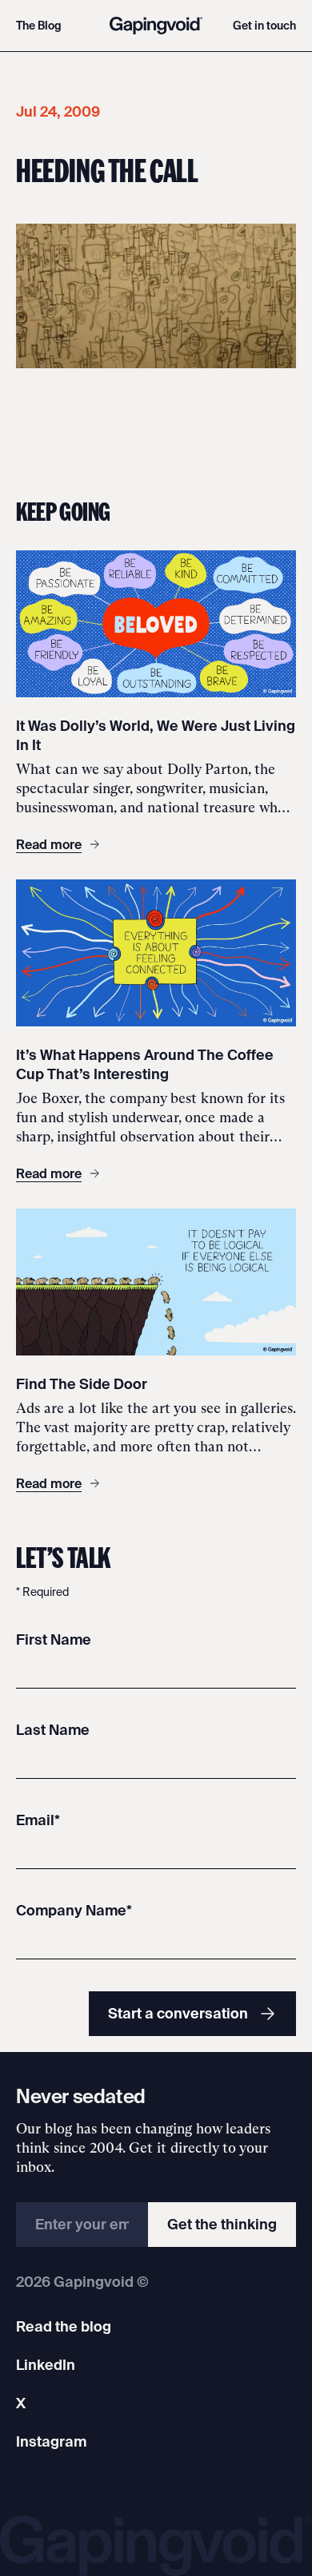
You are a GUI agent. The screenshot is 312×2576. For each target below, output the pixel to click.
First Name (54, 1639)
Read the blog (64, 2326)
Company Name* (74, 1910)
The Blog (39, 26)
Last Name (53, 1730)
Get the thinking (222, 2224)
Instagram (51, 2441)
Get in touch (264, 26)
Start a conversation (178, 2013)
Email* (38, 1820)
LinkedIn (46, 2365)
